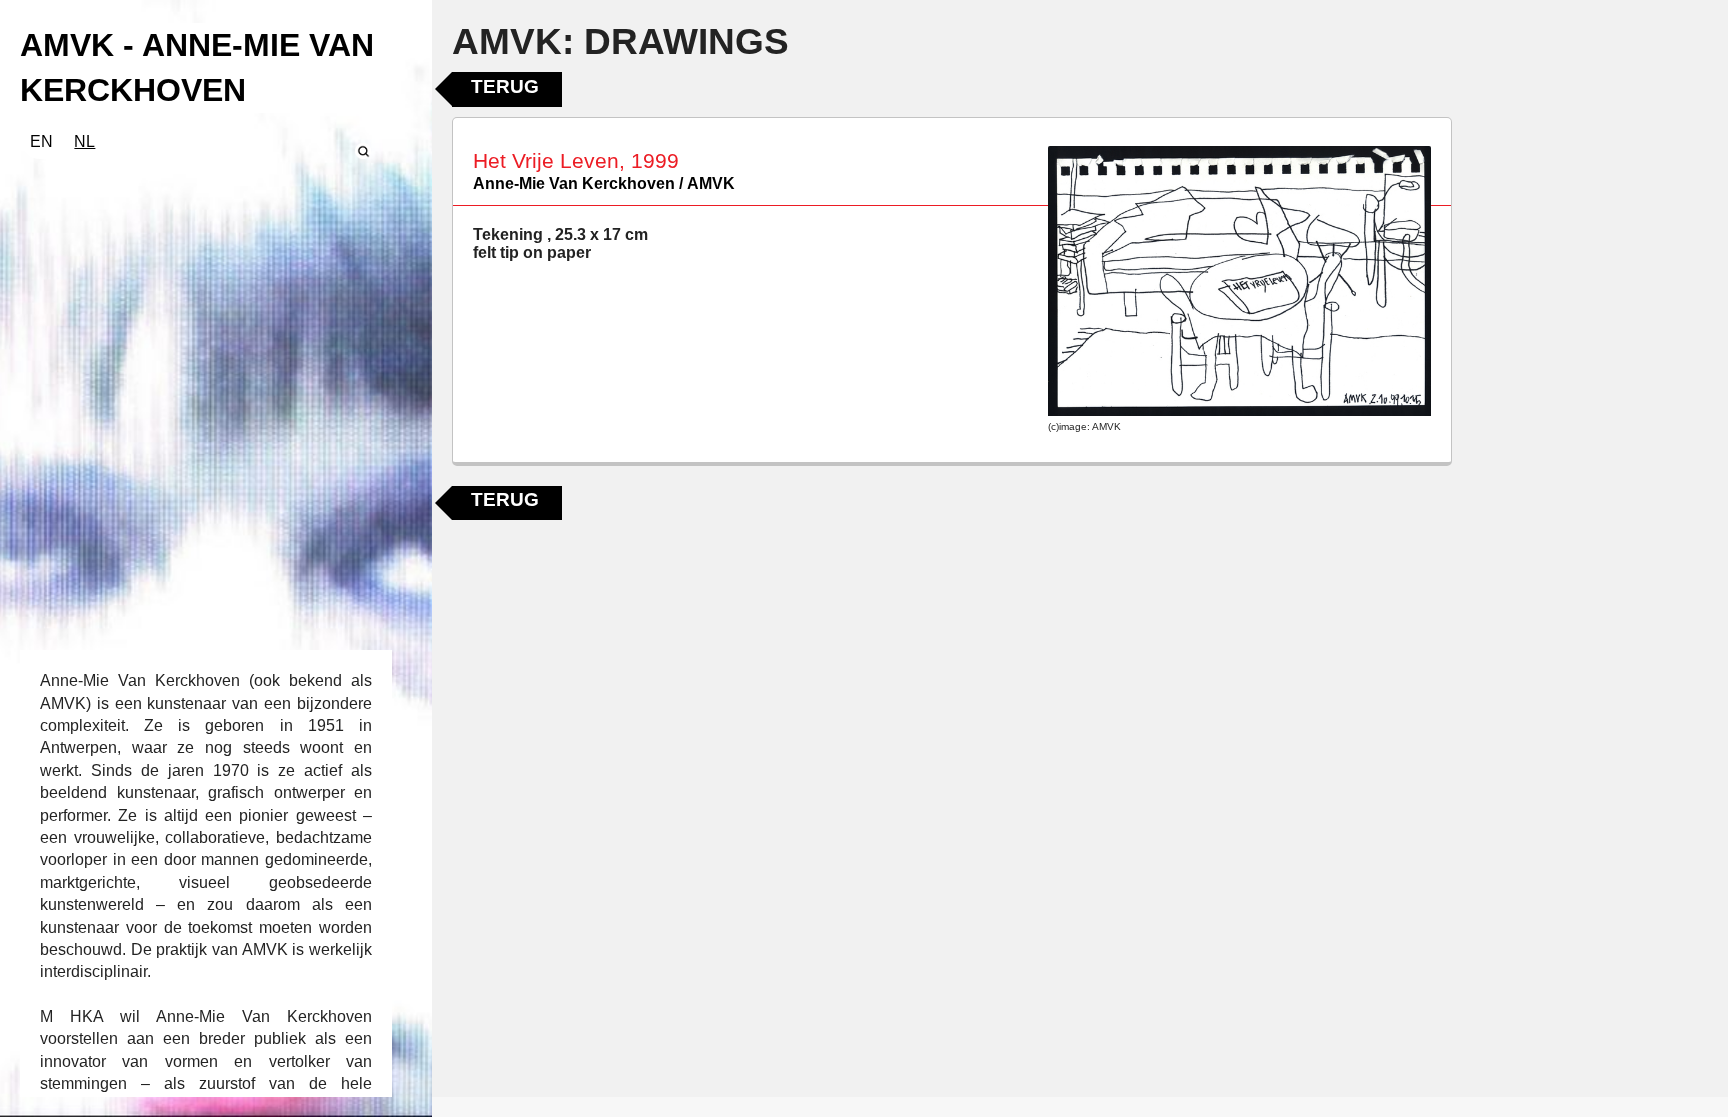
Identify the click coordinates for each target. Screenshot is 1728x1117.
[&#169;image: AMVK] (1239, 281)
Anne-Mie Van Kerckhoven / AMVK (604, 183)
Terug (505, 86)
